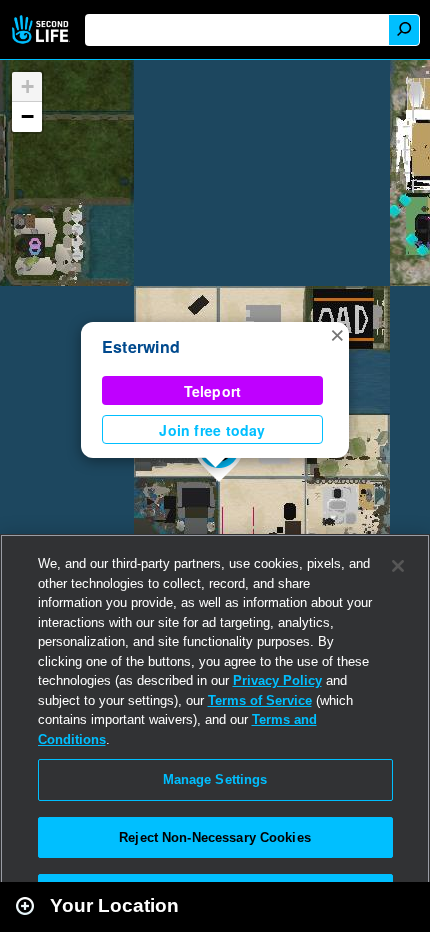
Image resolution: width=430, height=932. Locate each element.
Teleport (213, 391)
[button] (337, 334)
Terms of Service (260, 700)
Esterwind (141, 346)
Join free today (212, 430)
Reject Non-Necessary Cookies (215, 837)
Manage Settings (215, 779)
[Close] (398, 566)
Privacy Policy (277, 680)
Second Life (42, 29)
